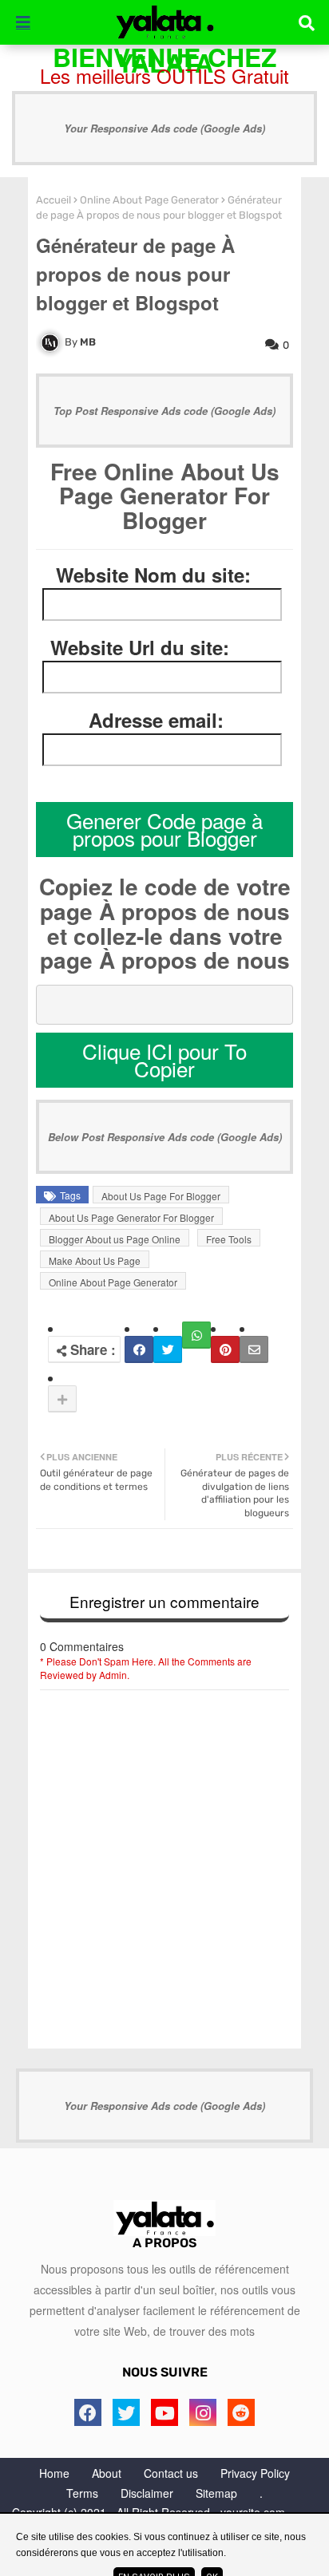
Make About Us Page (95, 1260)
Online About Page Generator (149, 200)
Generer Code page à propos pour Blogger (164, 829)
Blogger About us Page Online (115, 1239)
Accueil (54, 200)
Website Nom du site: (153, 575)
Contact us (171, 2473)
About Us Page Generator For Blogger (131, 1217)
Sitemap (216, 2493)
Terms (82, 2493)
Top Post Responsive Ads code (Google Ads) (164, 411)
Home (54, 2473)
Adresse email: (156, 720)
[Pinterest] (225, 1349)
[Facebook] (139, 1349)
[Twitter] (168, 1349)
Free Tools (229, 1239)
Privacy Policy (255, 2473)
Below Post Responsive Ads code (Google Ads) (165, 1137)
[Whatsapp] (196, 1335)
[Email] (254, 1349)
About (107, 2473)
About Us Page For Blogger (161, 1196)
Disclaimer (147, 2493)
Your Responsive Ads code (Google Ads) (164, 128)
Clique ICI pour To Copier (164, 1060)
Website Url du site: (140, 648)
